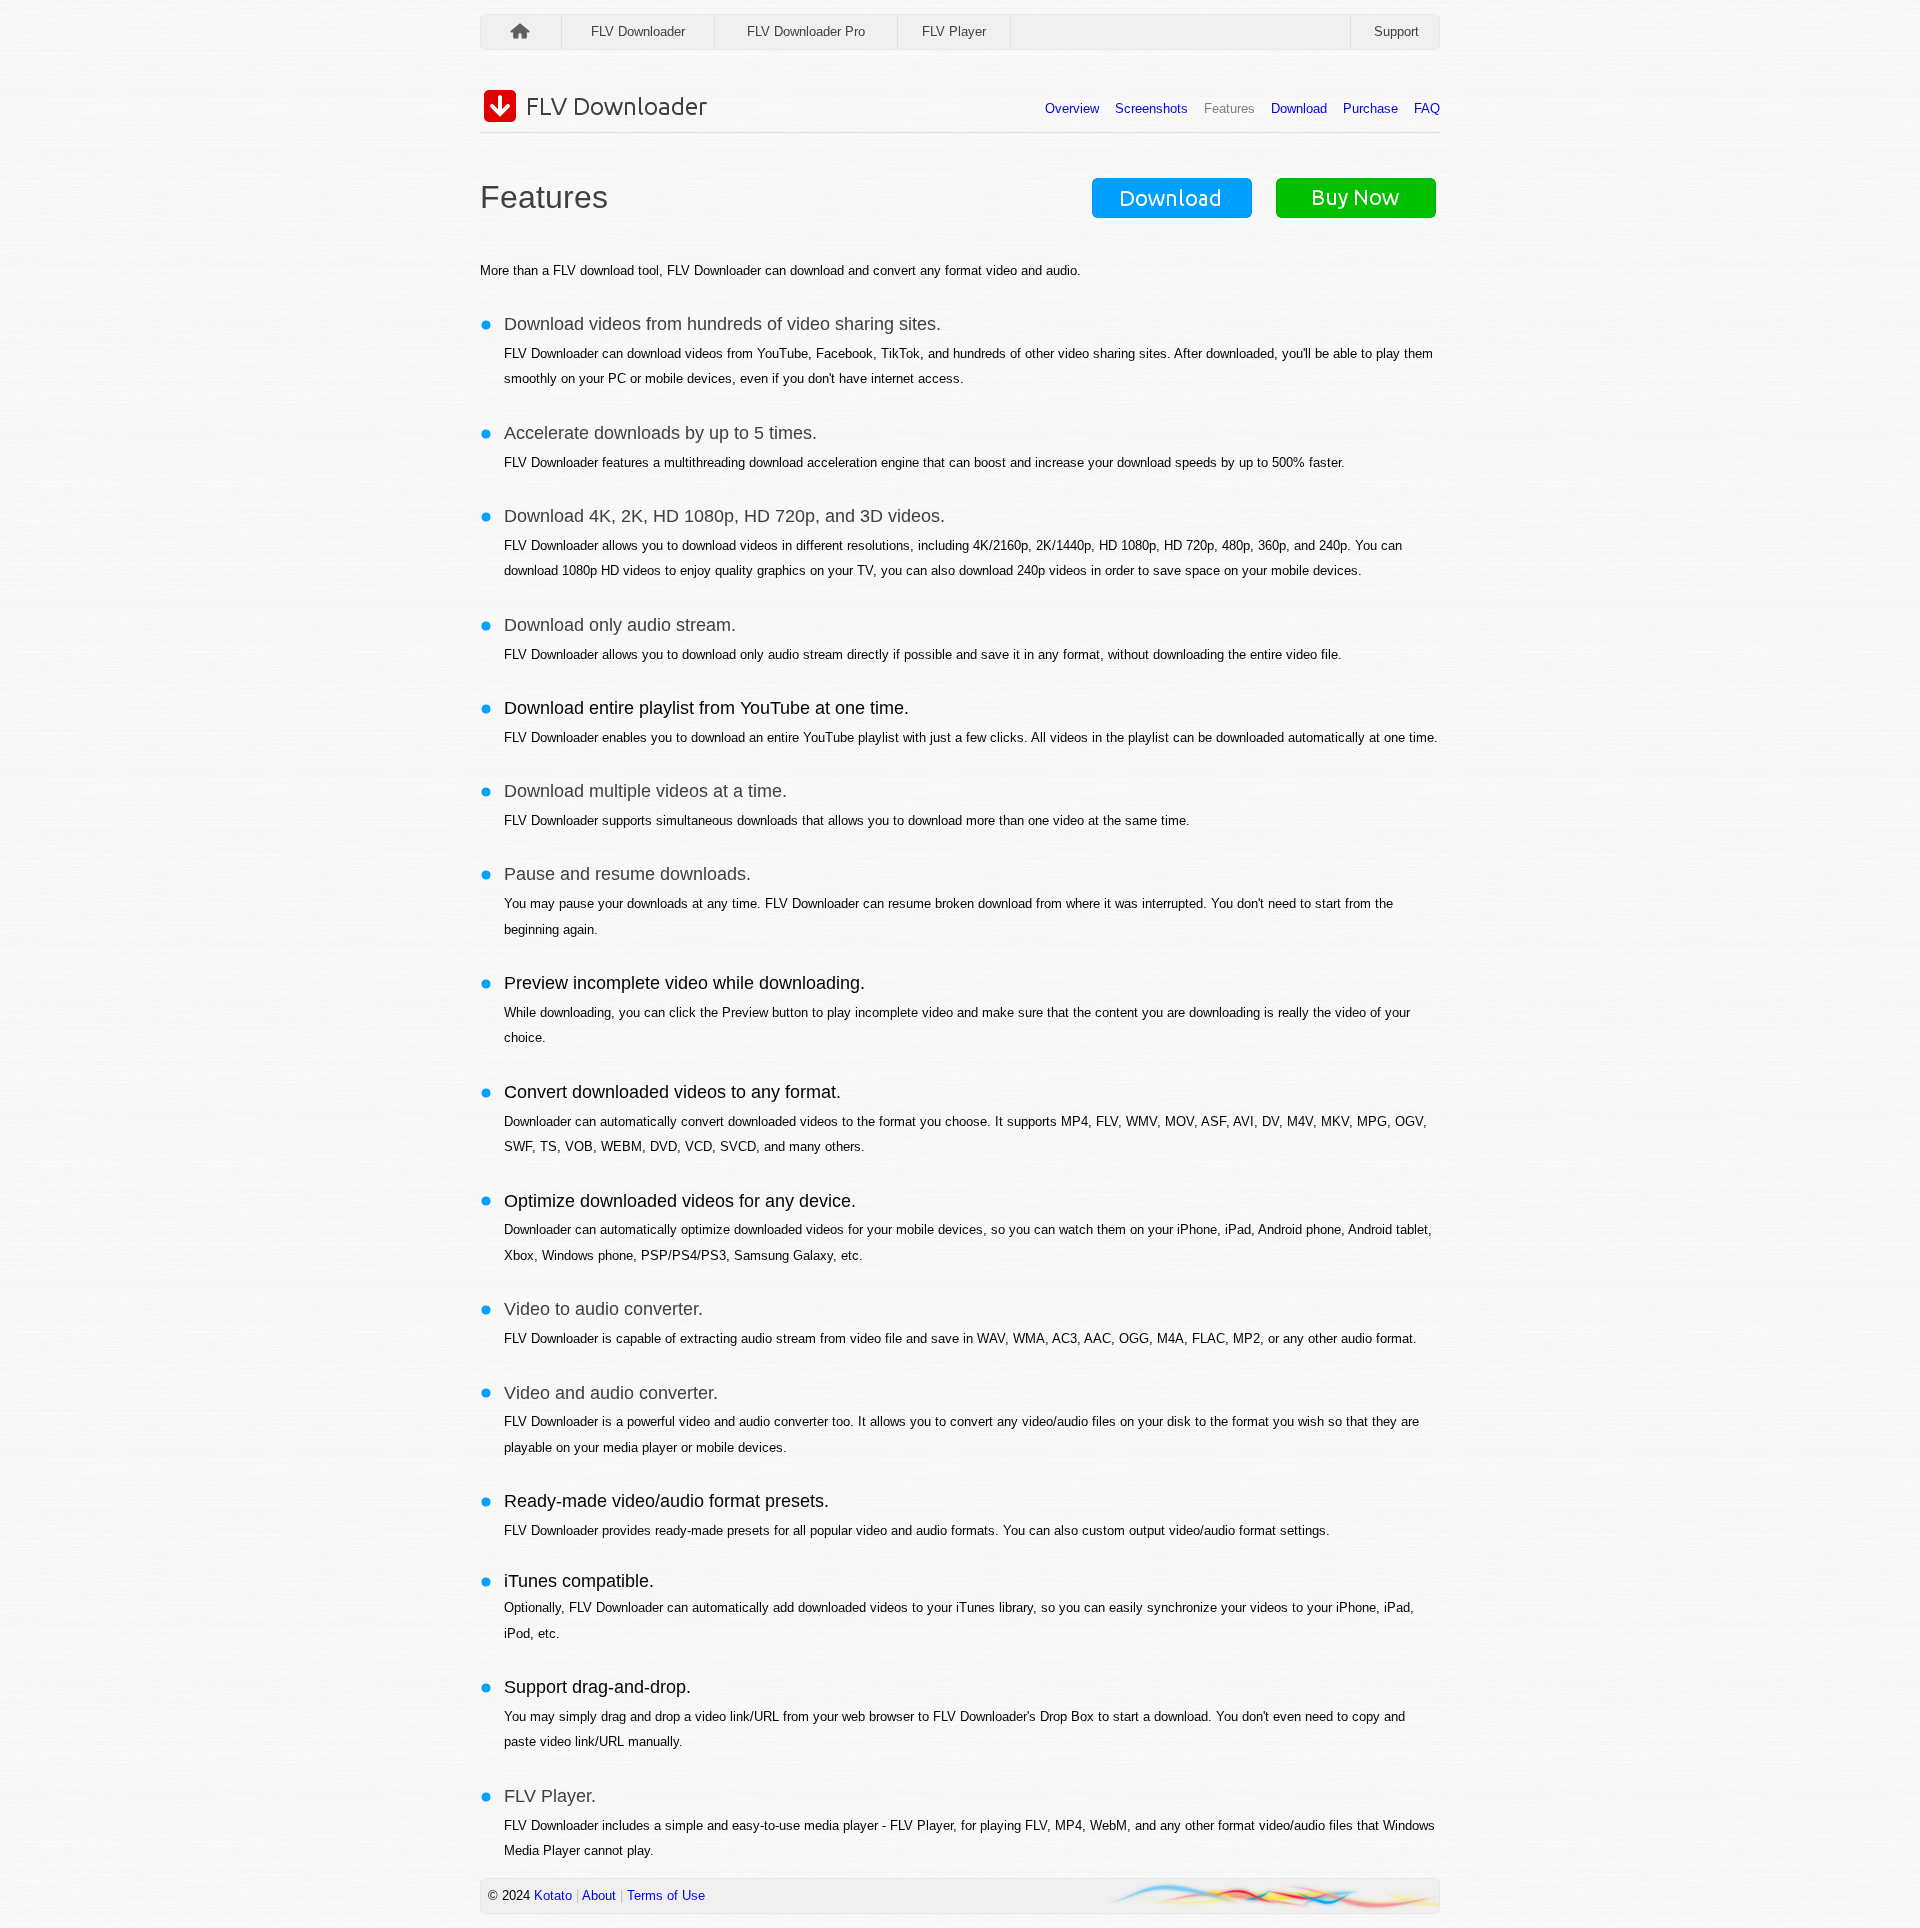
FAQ (1427, 108)
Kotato (553, 1895)
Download (1299, 108)
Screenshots (1151, 108)
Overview (1072, 108)
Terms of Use (666, 1895)
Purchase (1370, 108)
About (599, 1895)
